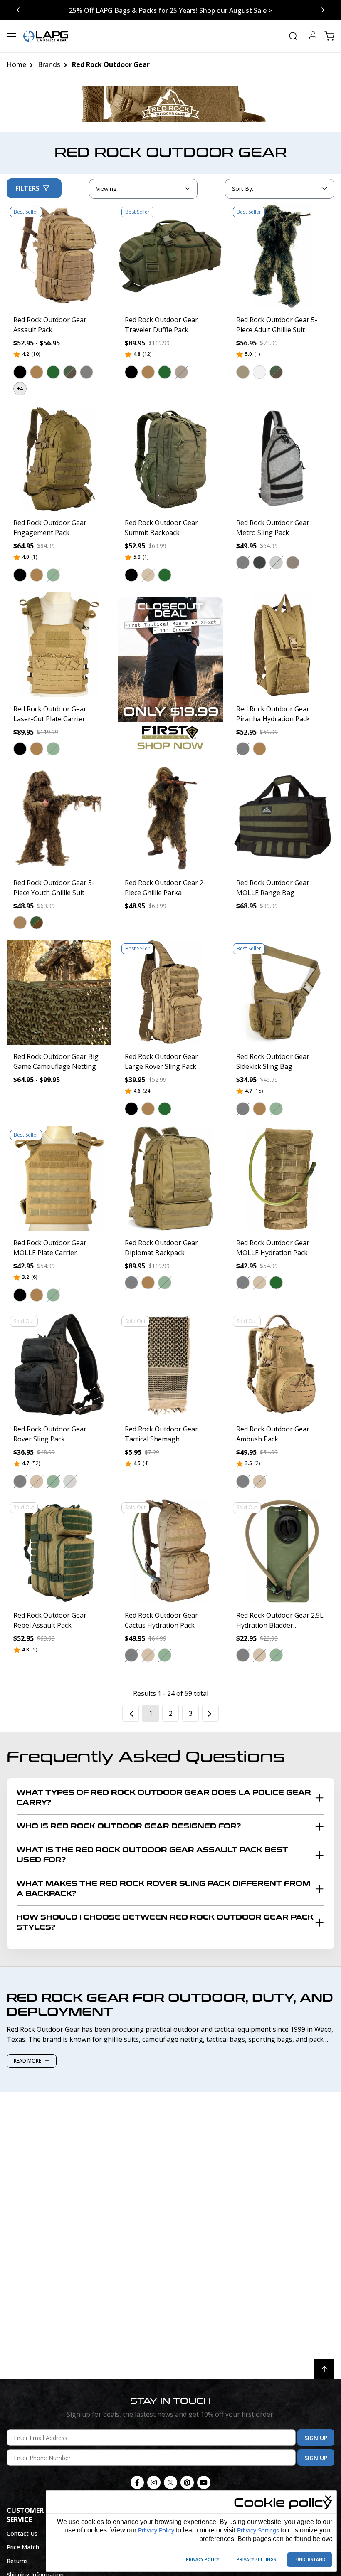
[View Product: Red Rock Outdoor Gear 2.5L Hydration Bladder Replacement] (282, 1551)
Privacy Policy (156, 2530)
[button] (20, 372)
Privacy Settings (258, 2530)
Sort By (242, 190)
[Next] (210, 1713)
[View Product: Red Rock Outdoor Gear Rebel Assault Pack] (59, 1551)
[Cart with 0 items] (329, 36)
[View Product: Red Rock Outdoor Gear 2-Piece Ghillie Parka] (170, 819)
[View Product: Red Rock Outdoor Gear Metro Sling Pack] (282, 459)
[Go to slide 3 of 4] (19, 10)
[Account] (313, 36)
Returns (17, 2561)
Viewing (107, 189)
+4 (20, 389)
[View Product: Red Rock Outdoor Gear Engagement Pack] (59, 459)
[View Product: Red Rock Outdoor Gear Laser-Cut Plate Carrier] (59, 645)
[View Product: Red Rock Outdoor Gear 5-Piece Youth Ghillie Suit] (59, 819)
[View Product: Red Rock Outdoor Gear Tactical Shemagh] (170, 1365)
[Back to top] (324, 2369)
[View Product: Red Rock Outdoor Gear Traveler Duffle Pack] (170, 256)
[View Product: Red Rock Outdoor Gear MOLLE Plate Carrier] (59, 1179)
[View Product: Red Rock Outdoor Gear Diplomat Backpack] (170, 1179)
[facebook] (137, 2482)
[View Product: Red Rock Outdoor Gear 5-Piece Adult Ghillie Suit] (282, 256)
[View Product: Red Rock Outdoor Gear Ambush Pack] (282, 1365)
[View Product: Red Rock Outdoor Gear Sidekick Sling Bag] (282, 992)
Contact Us (22, 2533)
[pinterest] (187, 2482)
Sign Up (316, 2438)
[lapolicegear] (46, 36)
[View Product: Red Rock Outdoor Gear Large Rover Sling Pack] (170, 992)
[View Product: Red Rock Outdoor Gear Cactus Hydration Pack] (170, 1551)
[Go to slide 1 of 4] (322, 10)
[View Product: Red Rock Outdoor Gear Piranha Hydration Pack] (282, 645)
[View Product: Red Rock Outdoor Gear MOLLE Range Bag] (282, 819)
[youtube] (204, 2482)
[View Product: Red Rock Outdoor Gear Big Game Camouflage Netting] (59, 992)
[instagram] (154, 2482)
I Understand (310, 2559)
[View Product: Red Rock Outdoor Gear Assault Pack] (59, 256)
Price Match (23, 2547)
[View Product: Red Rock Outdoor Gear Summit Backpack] (170, 459)
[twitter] (170, 2482)
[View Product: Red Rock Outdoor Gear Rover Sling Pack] (59, 1365)
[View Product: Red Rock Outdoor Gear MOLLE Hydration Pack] (282, 1179)
